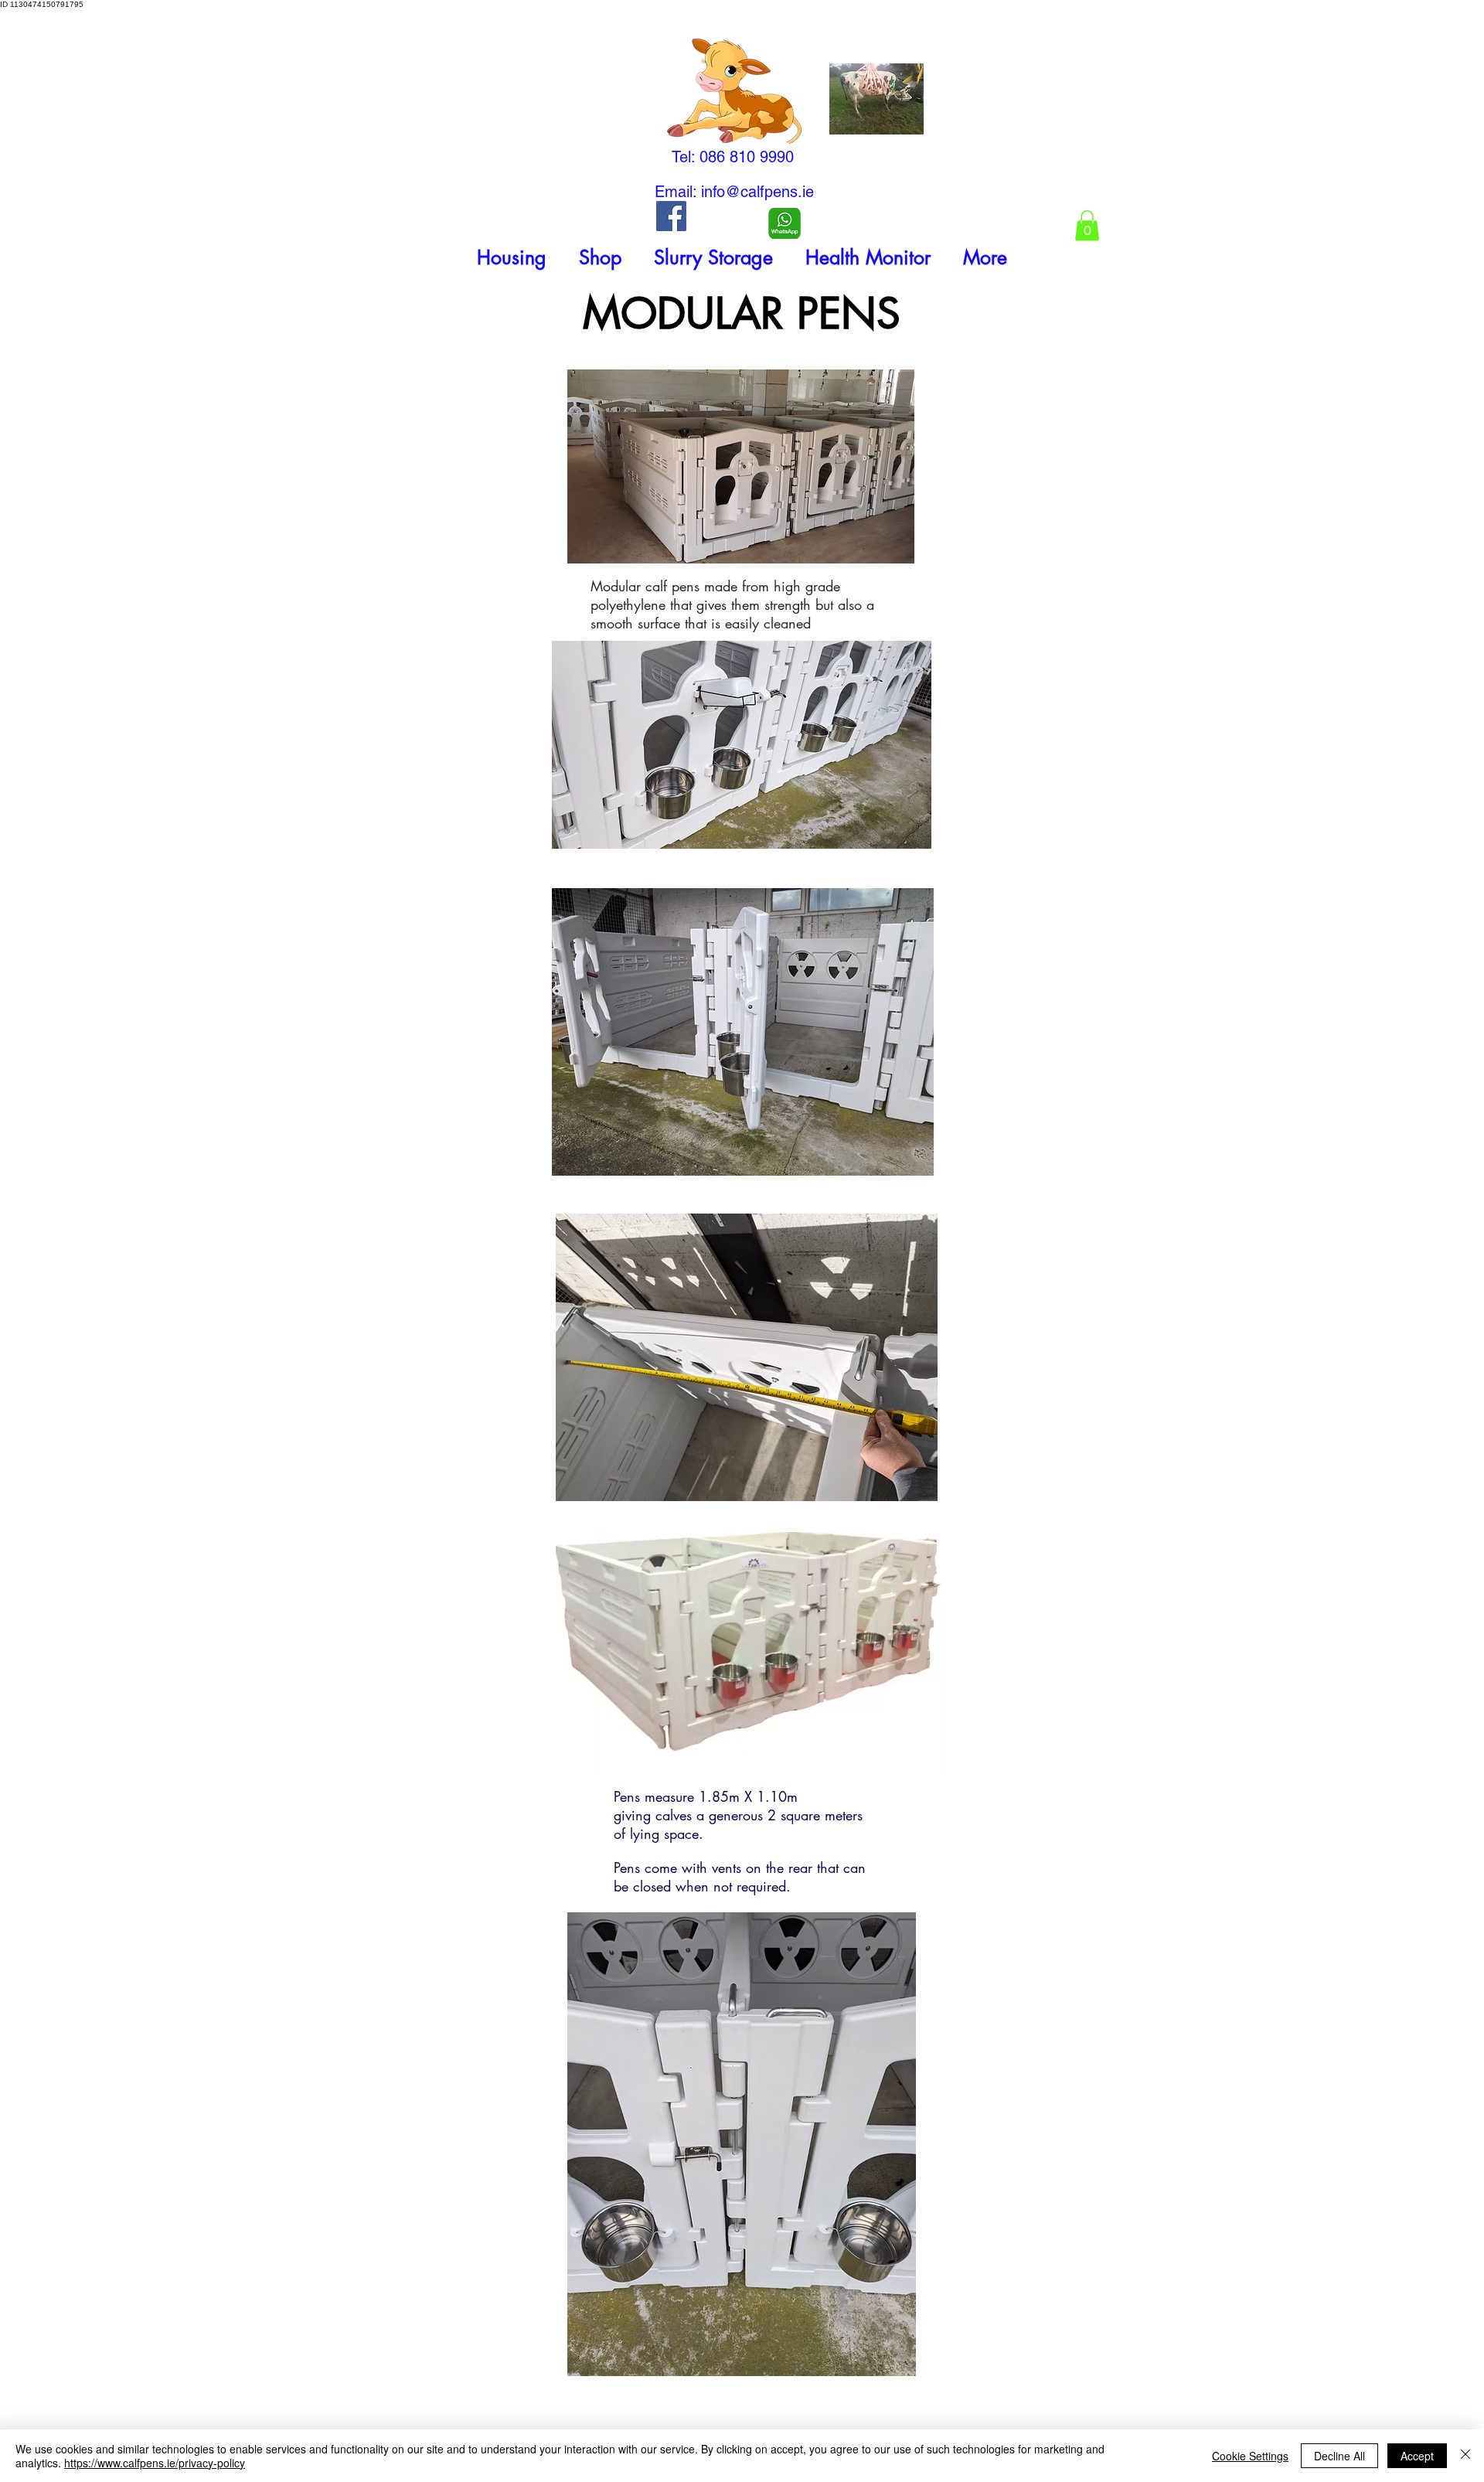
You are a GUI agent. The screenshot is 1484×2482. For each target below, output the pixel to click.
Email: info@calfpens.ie (734, 192)
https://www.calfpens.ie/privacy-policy (155, 2463)
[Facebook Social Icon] (671, 216)
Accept (1417, 2456)
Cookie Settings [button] (1250, 2456)
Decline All (1339, 2456)
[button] (512, 258)
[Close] (1465, 2456)
